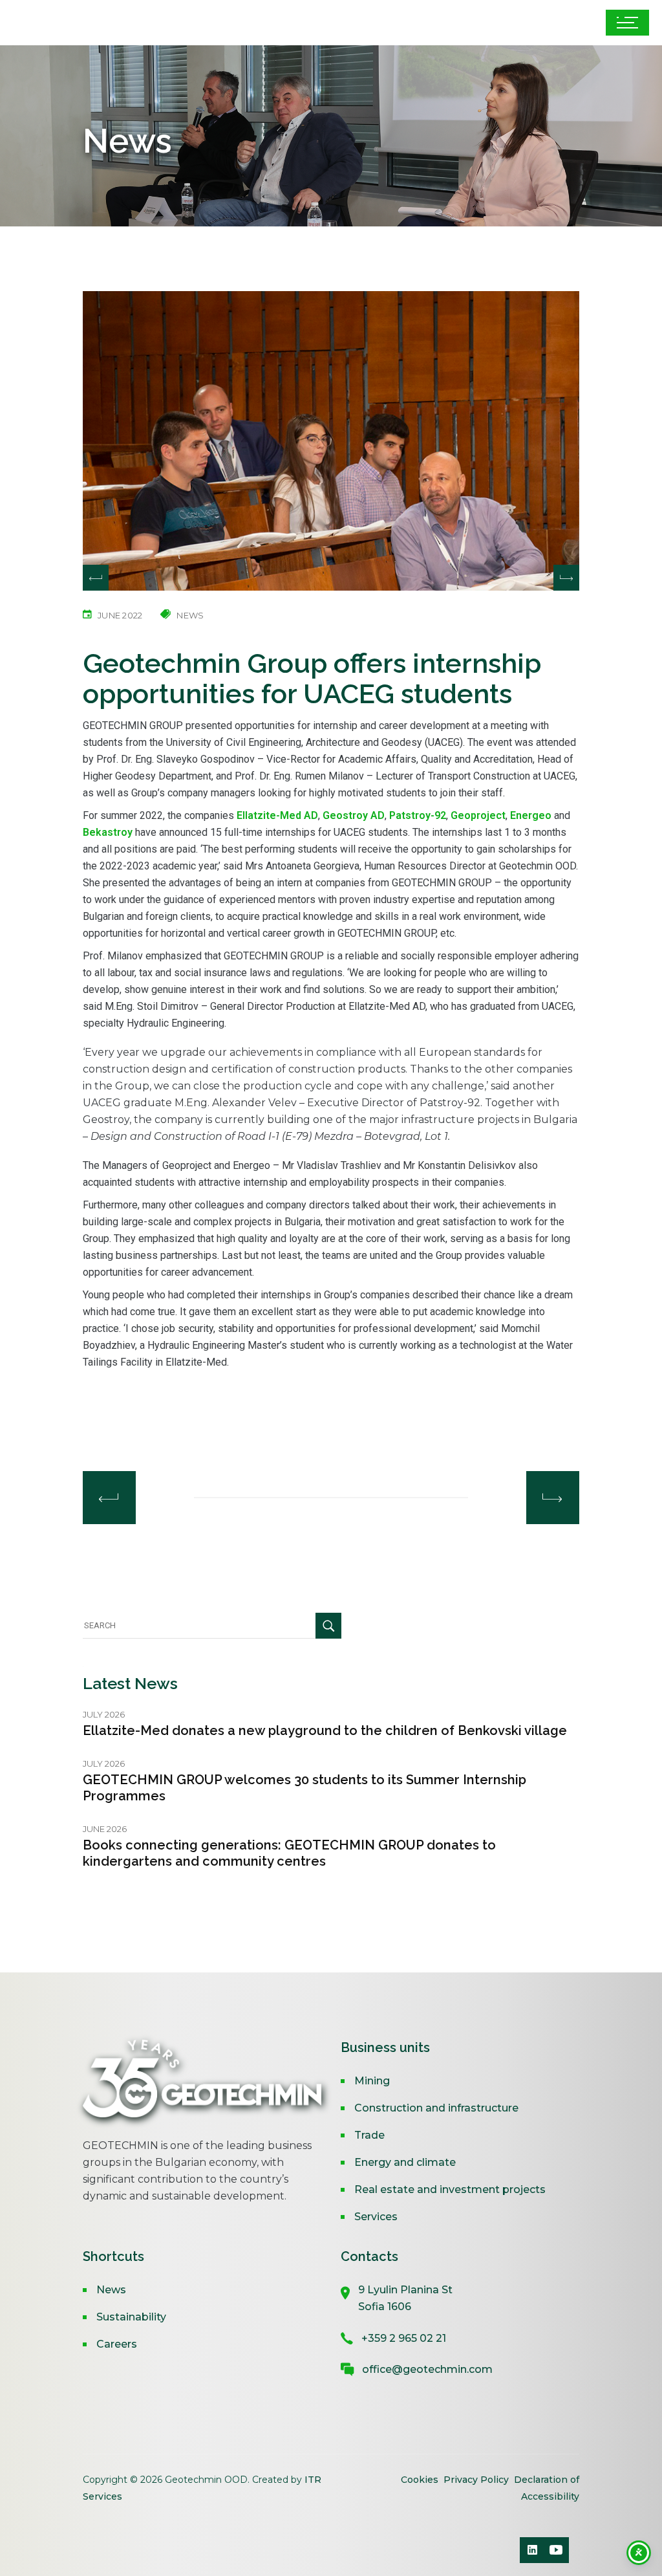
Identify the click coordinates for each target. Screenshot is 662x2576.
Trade (369, 2135)
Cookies (421, 2480)
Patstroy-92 (418, 815)
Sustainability (131, 2317)
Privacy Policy (476, 2480)
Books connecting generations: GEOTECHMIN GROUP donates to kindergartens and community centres (289, 1853)
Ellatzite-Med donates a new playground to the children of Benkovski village (325, 1730)
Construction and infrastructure (436, 2108)
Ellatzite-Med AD (277, 815)
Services (376, 2217)
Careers (117, 2344)
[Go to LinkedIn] (533, 2550)
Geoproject (478, 815)
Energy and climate (405, 2162)
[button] (566, 578)
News (111, 2290)
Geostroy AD (354, 815)
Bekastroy (108, 832)
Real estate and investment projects (450, 2189)
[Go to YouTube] (556, 2550)
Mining (372, 2081)
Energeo (531, 815)
